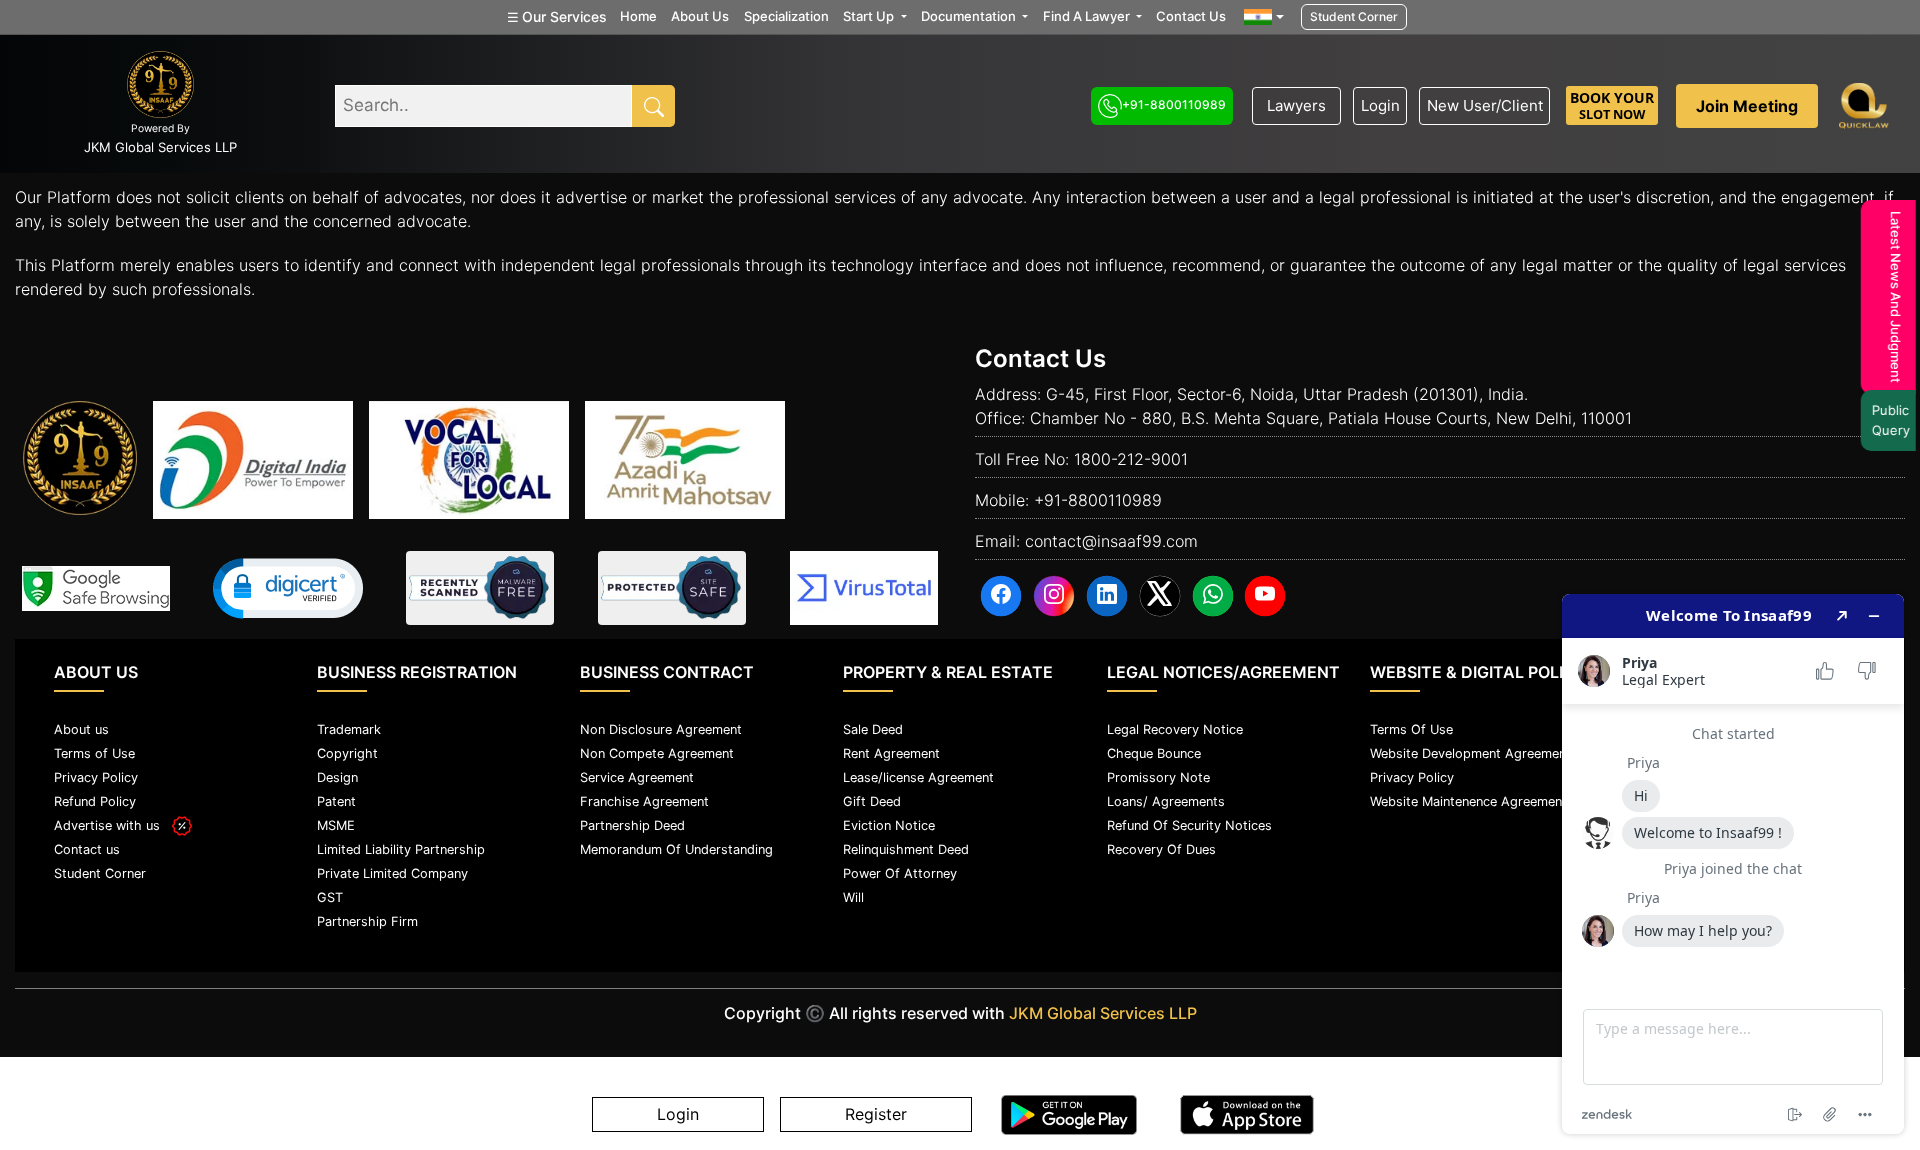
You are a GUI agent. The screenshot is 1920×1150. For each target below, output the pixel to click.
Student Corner (1354, 16)
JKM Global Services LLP (1103, 1013)
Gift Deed (872, 801)
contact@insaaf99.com (1111, 541)
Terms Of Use (1411, 729)
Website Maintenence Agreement (1468, 801)
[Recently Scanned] (480, 588)
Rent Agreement (891, 753)
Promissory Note (1158, 777)
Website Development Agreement (1470, 753)
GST (330, 897)
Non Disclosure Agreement (661, 729)
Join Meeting (1747, 106)
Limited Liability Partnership (401, 849)
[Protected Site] (672, 588)
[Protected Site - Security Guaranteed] (864, 588)
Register (876, 1115)
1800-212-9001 (1131, 459)
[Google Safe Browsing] (96, 588)
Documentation (970, 16)
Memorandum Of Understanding (676, 849)
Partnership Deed (632, 825)
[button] (288, 588)
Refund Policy (95, 801)
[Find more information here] (1733, 864)
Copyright (347, 753)
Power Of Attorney (900, 873)
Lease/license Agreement (918, 777)
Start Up (870, 16)
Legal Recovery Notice (1175, 729)
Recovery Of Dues (1161, 849)
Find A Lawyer (1088, 16)
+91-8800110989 (1174, 104)
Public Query (1885, 420)
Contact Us (1191, 16)
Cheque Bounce (1154, 753)
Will (853, 897)
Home (638, 16)
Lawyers (1296, 105)
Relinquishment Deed (906, 849)
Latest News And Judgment (1890, 297)
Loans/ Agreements (1166, 801)
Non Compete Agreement (657, 753)
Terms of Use (94, 753)
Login (1380, 105)
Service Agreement (637, 777)
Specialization (786, 16)
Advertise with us (113, 825)
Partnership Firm (367, 921)
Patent (336, 801)
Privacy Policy (96, 777)
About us (81, 729)
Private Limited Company (392, 873)
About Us (700, 16)
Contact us (87, 849)
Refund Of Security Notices (1189, 825)
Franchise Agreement (644, 801)
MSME (336, 825)
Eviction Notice (889, 825)
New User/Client (1485, 105)
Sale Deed (873, 729)
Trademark (349, 729)
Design (337, 777)
